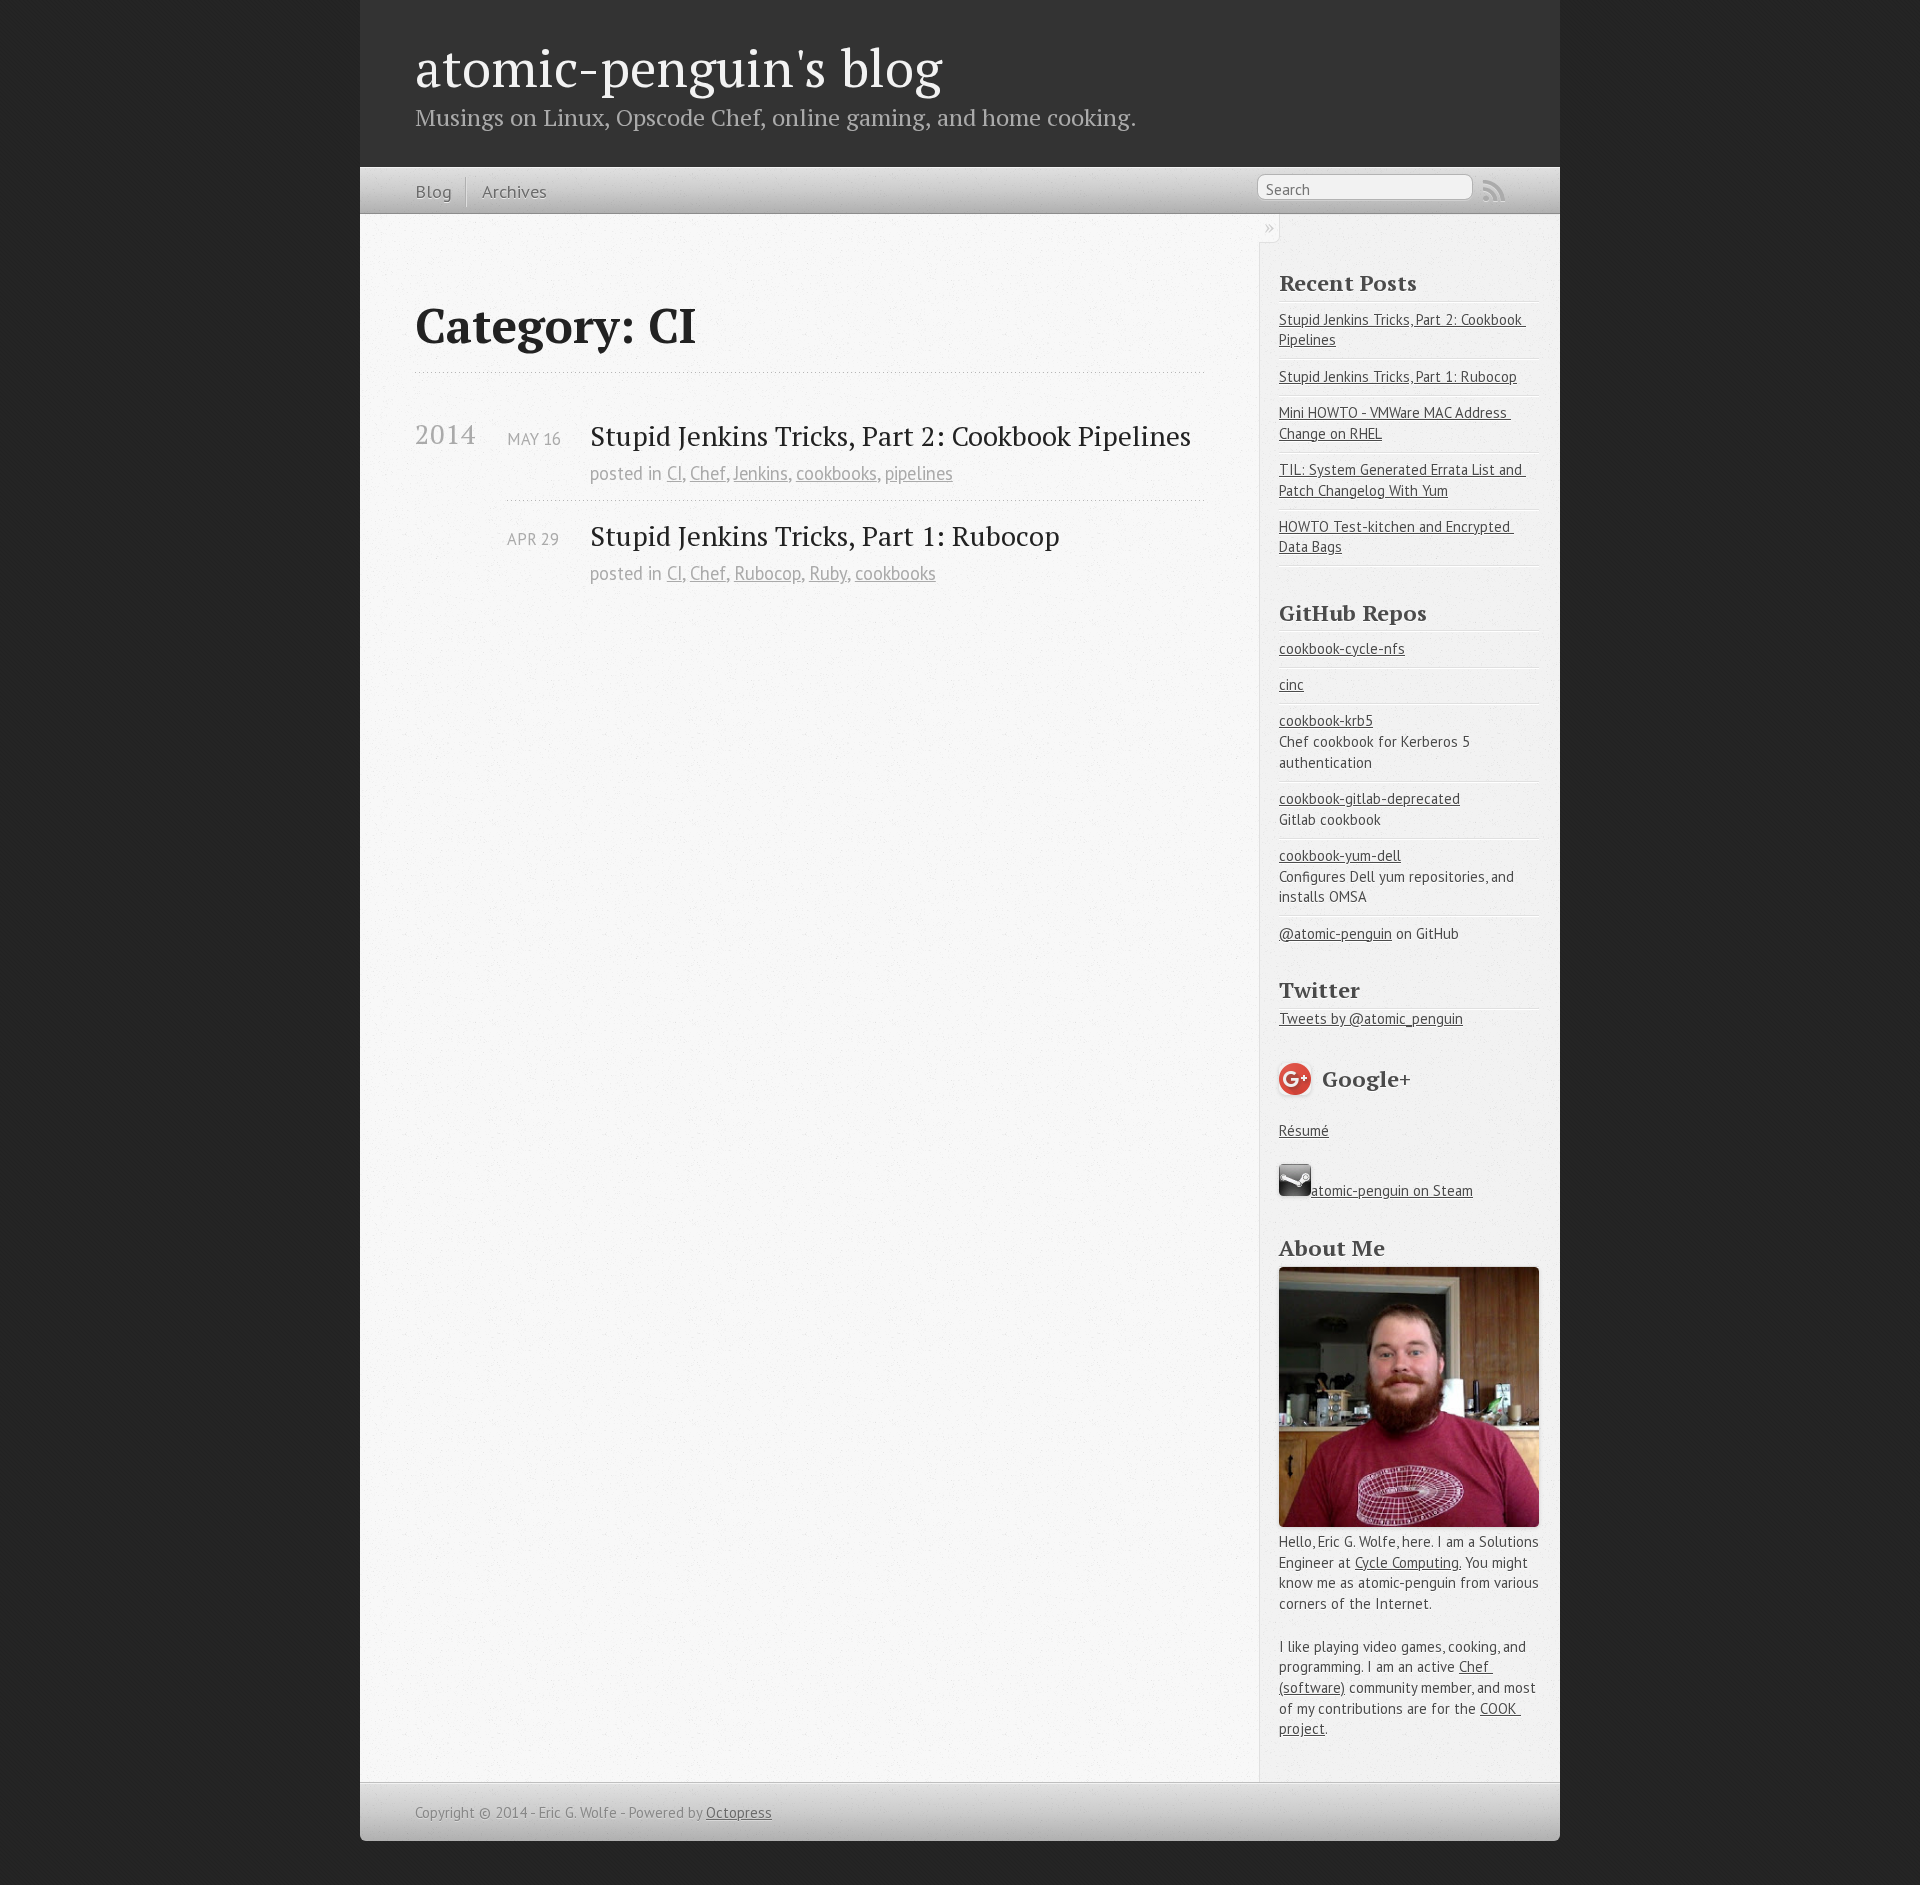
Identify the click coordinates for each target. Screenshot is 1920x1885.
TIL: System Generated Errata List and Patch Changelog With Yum (1402, 480)
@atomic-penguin (1335, 933)
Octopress (739, 1812)
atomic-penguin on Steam (1392, 1190)
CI (674, 473)
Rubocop (767, 573)
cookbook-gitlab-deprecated (1369, 798)
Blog (433, 191)
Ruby (828, 573)
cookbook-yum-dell (1340, 855)
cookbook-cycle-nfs (1342, 648)
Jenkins (761, 473)
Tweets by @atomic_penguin (1371, 1018)
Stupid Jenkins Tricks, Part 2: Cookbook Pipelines (890, 435)
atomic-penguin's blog (678, 67)
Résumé (1304, 1130)
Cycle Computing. (1408, 1562)
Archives (514, 191)
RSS (1494, 191)
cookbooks (836, 473)
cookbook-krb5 (1326, 720)
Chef (708, 473)
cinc (1291, 684)
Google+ (1366, 1078)
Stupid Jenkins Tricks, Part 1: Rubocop (825, 535)
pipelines (919, 473)
